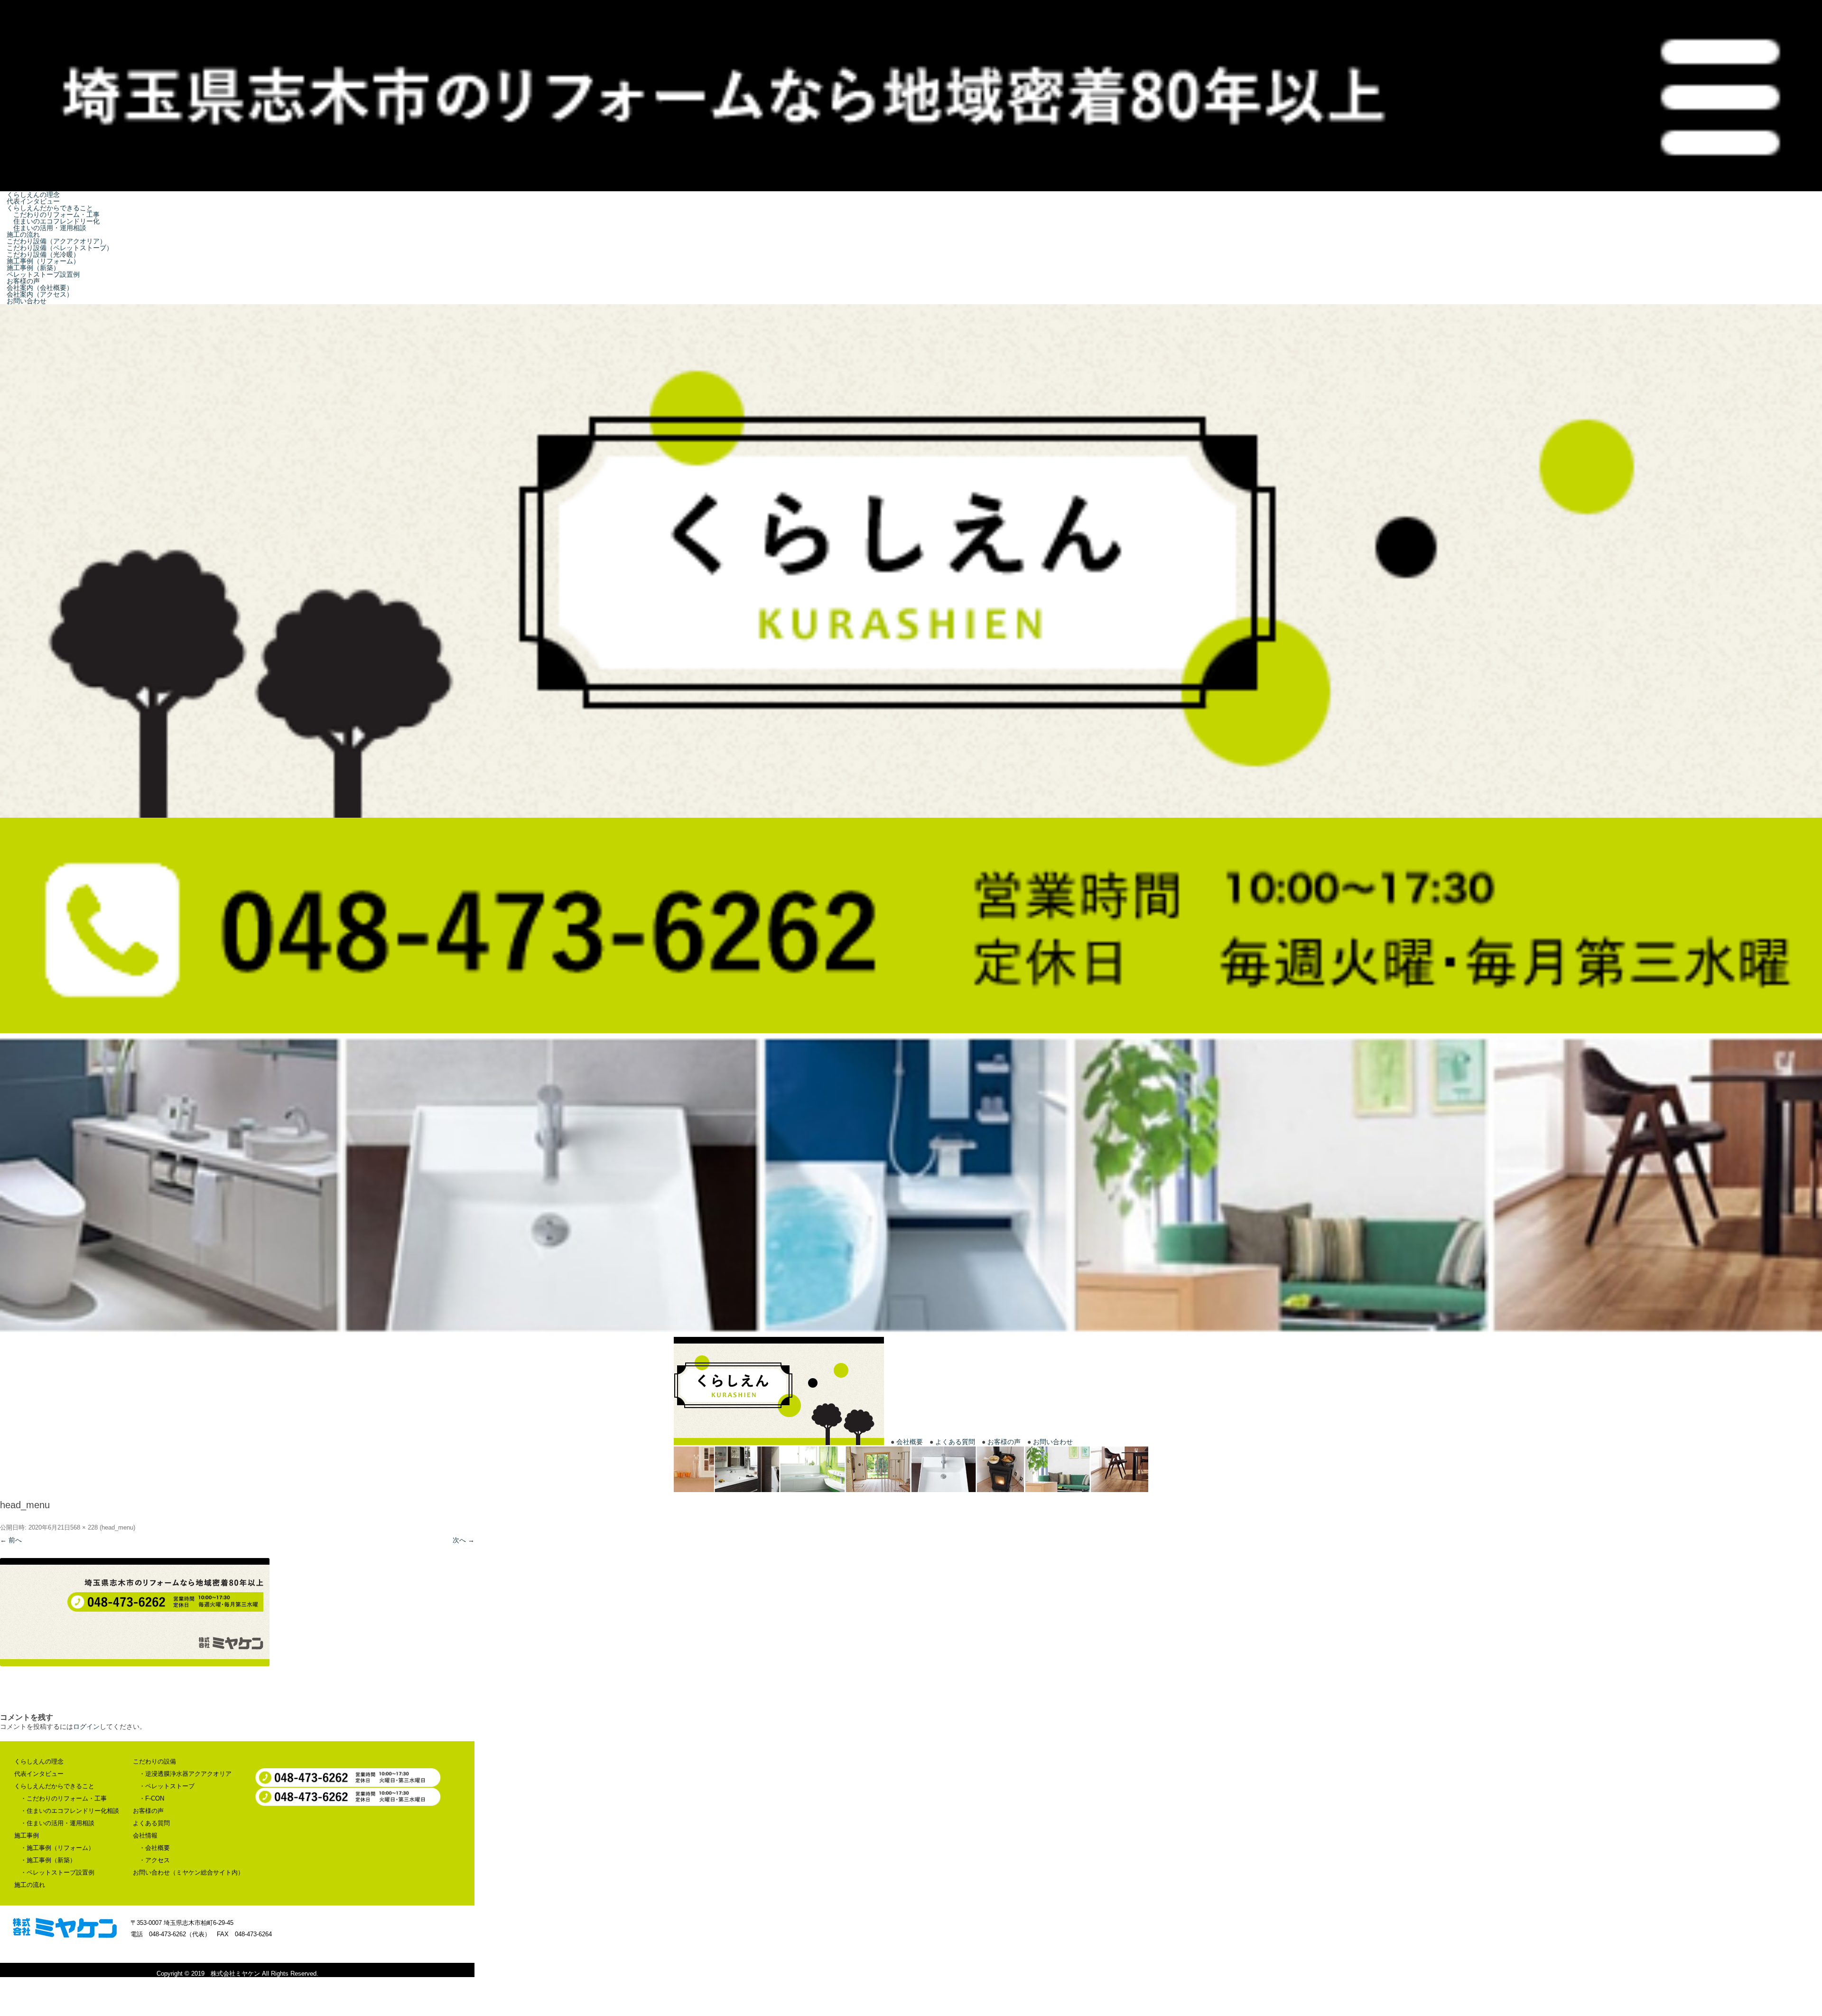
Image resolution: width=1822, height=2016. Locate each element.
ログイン (86, 1727)
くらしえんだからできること (47, 208)
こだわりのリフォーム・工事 (51, 215)
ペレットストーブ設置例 (41, 274)
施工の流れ (21, 234)
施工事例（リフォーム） (41, 261)
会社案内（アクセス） (37, 294)
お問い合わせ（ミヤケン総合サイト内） (188, 1872)
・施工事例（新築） (48, 1860)
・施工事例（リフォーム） (57, 1848)
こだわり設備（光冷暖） (41, 254)
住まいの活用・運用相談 (44, 228)
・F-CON (152, 1798)
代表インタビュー (31, 201)
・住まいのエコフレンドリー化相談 (70, 1811)
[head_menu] (237, 1612)
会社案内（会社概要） (37, 288)
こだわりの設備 (154, 1761)
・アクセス (154, 1860)
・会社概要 (154, 1848)
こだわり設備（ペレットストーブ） (57, 248)
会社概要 (910, 1442)
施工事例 (27, 1835)
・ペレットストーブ (167, 1786)
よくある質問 (955, 1442)
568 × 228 (84, 1527)
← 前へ (11, 1540)
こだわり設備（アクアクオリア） (54, 241)
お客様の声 (21, 281)
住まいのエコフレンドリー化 (51, 221)
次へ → (464, 1540)
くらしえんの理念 (31, 195)
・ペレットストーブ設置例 (57, 1872)
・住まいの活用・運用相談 (57, 1823)
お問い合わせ (24, 301)
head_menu (117, 1527)
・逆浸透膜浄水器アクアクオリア (185, 1774)
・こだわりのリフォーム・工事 (64, 1798)
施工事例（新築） (31, 268)
